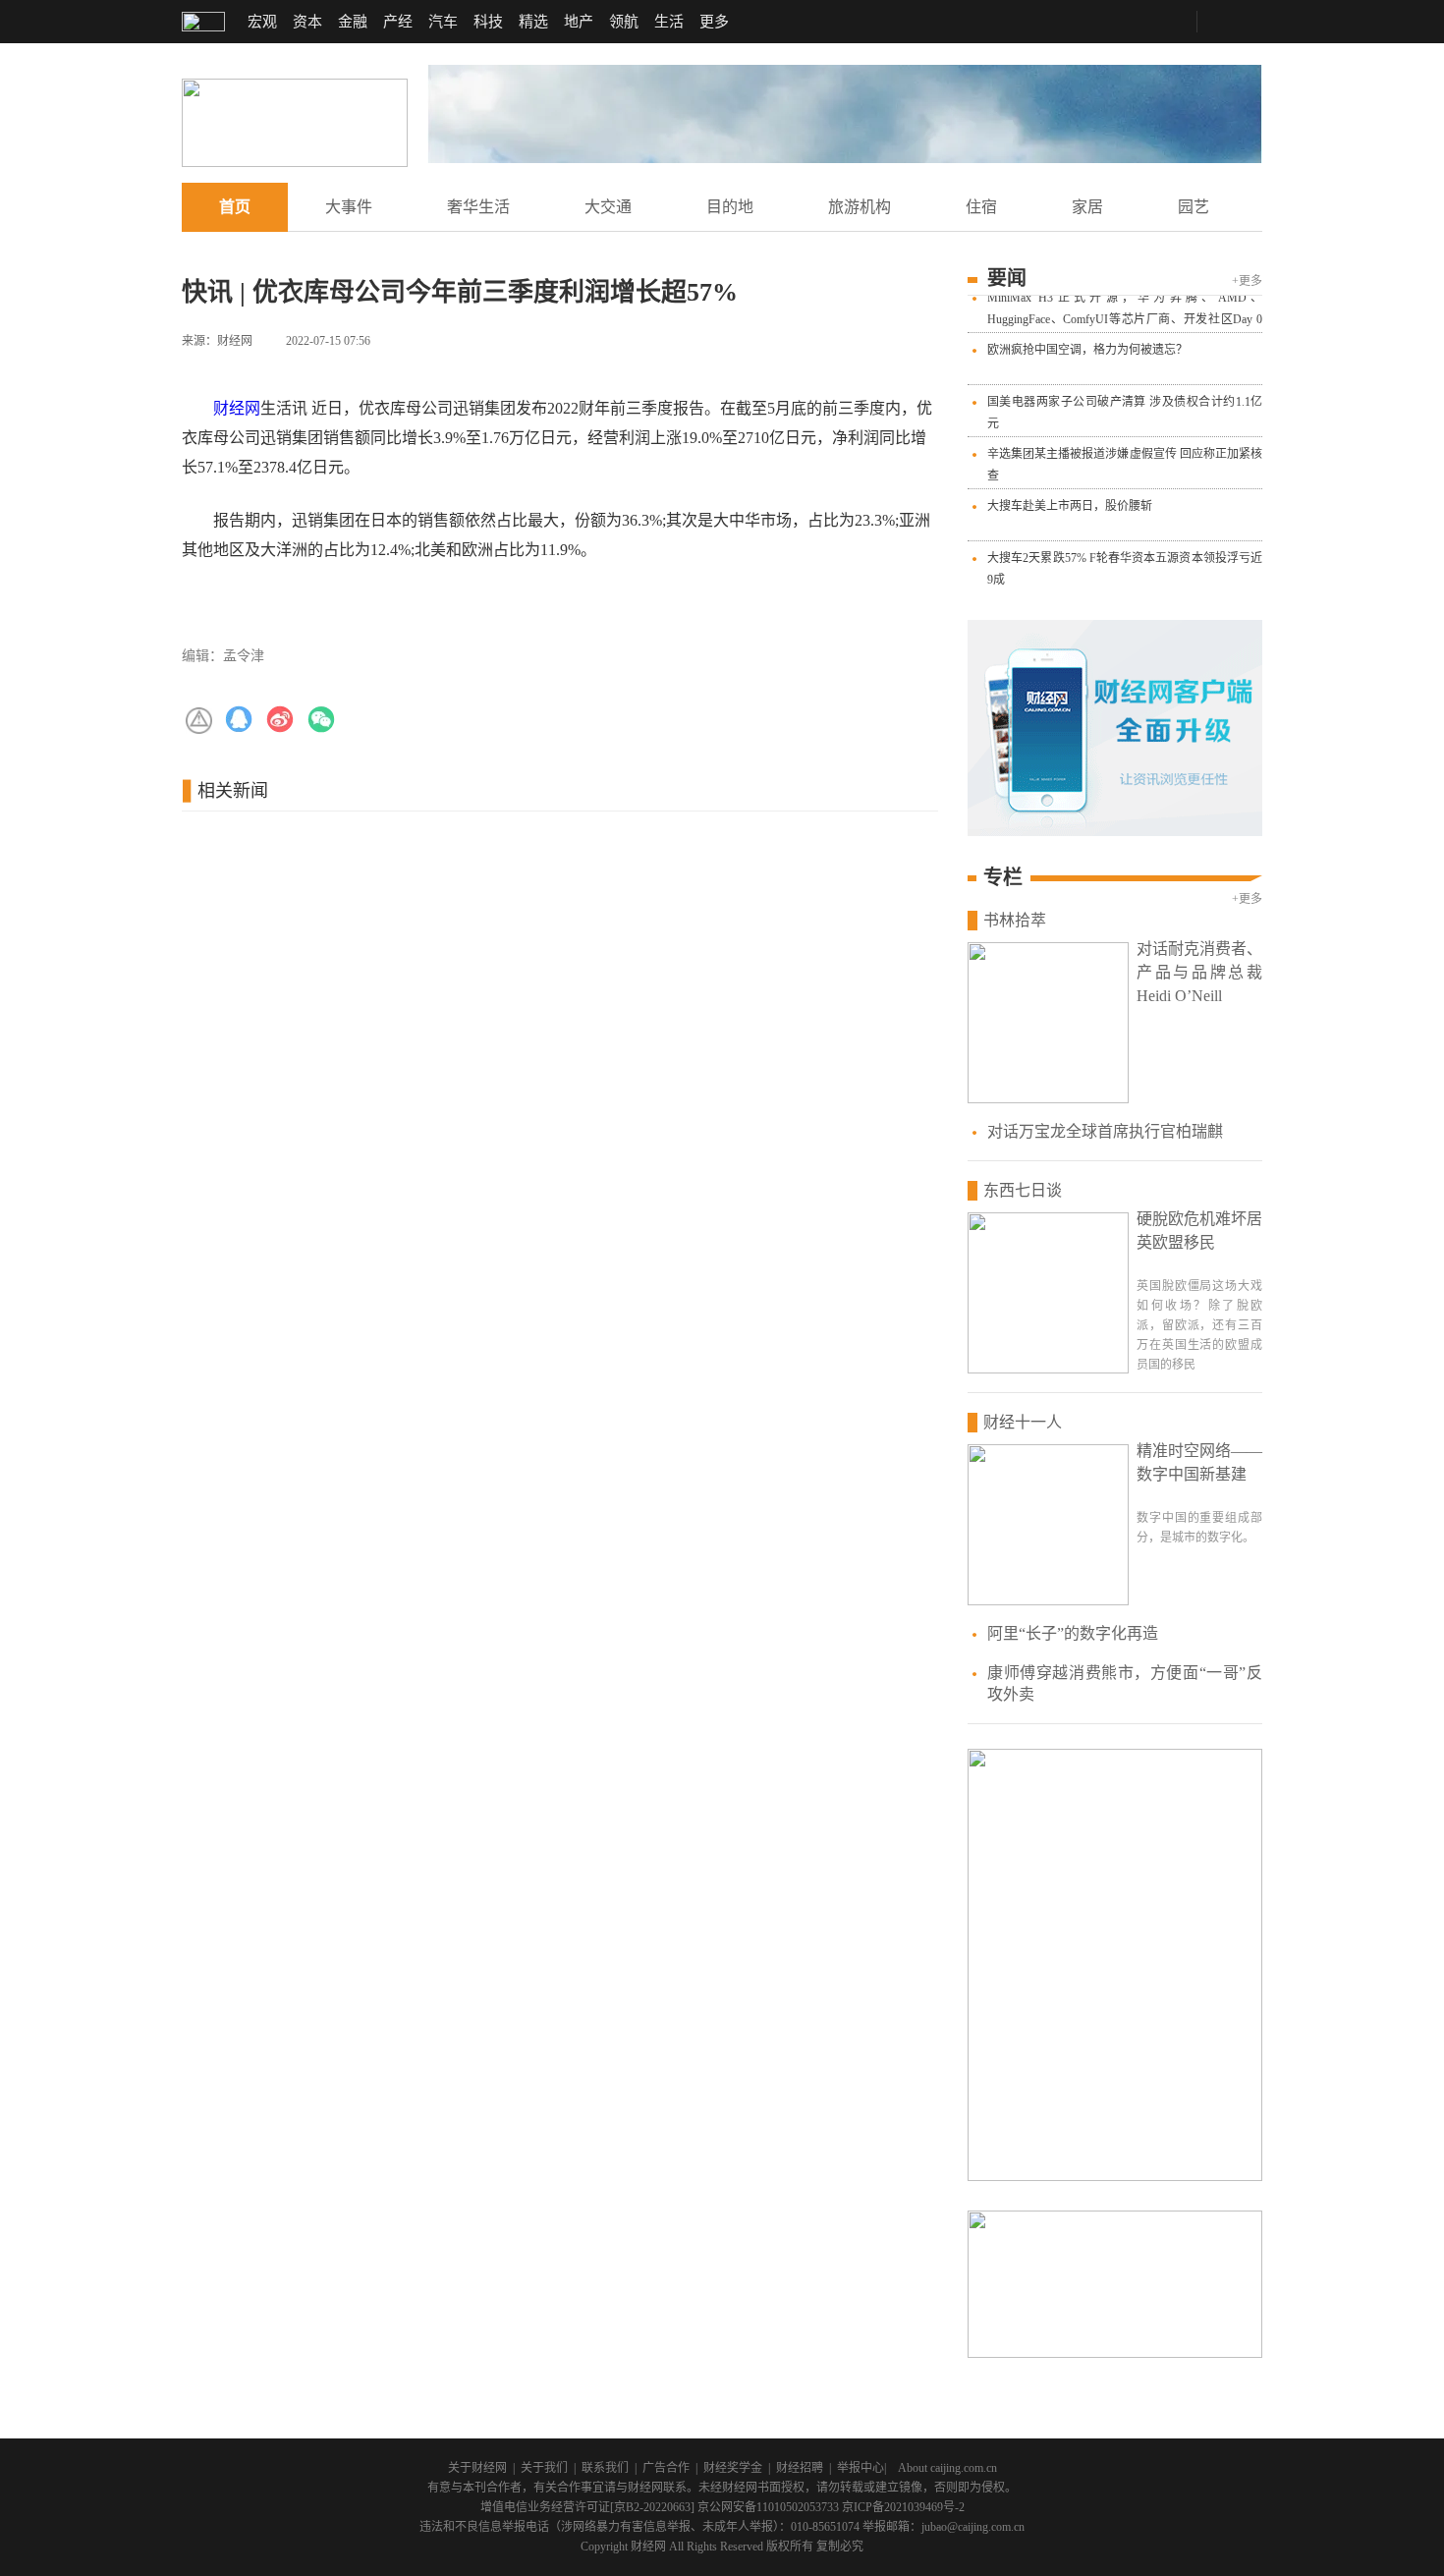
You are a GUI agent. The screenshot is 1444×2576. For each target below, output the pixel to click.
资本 (307, 22)
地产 (579, 22)
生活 (669, 22)
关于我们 (544, 2468)
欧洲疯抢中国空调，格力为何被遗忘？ (1087, 343)
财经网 (237, 408)
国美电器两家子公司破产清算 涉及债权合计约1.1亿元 (1125, 406)
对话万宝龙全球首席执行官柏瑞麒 (1105, 1131)
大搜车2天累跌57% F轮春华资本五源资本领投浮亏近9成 (1125, 562)
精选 (533, 22)
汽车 (443, 22)
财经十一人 (1023, 1422)
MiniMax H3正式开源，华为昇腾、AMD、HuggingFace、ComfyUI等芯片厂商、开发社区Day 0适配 (1125, 312)
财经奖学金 (733, 2468)
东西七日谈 (1023, 1190)
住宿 (981, 207)
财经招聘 (800, 2468)
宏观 (262, 22)
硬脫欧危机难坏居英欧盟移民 (1199, 1231)
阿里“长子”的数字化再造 (1073, 1633)
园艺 (1194, 207)
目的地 (730, 207)
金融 (353, 22)
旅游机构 (860, 207)
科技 (488, 22)
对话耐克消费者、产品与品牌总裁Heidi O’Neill (1199, 972)
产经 (398, 22)
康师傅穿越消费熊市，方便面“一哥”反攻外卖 (1125, 1683)
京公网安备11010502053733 (768, 2507)
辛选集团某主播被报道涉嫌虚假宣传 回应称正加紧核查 (1125, 458)
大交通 (608, 207)
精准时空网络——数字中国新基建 (1199, 1462)
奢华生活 (478, 207)
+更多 (1247, 281)
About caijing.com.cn (947, 2468)
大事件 (349, 207)
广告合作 (666, 2468)
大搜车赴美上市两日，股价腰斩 (1070, 499)
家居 (1087, 207)
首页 (235, 207)
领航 (624, 22)
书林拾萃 (1015, 920)
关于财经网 (477, 2468)
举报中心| (861, 2468)
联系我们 (605, 2468)
